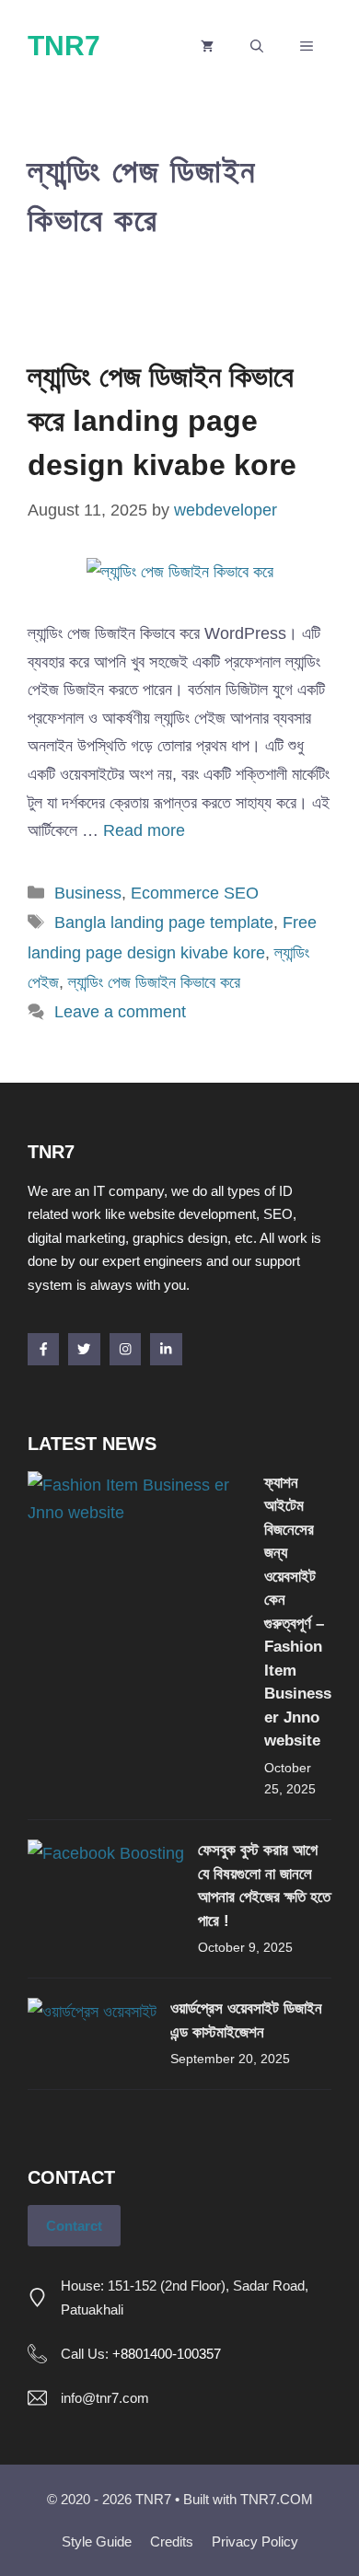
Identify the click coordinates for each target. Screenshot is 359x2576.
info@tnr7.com (105, 2398)
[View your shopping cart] (207, 46)
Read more (144, 830)
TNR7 (64, 46)
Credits (172, 2541)
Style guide (97, 2541)
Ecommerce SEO (195, 893)
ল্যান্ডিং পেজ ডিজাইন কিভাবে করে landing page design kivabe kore (162, 421)
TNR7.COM (277, 2499)
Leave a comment (120, 1012)
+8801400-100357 (167, 2354)
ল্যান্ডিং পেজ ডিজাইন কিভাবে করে (154, 982)
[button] (257, 46)
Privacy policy (255, 2541)
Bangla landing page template (164, 922)
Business (88, 893)
